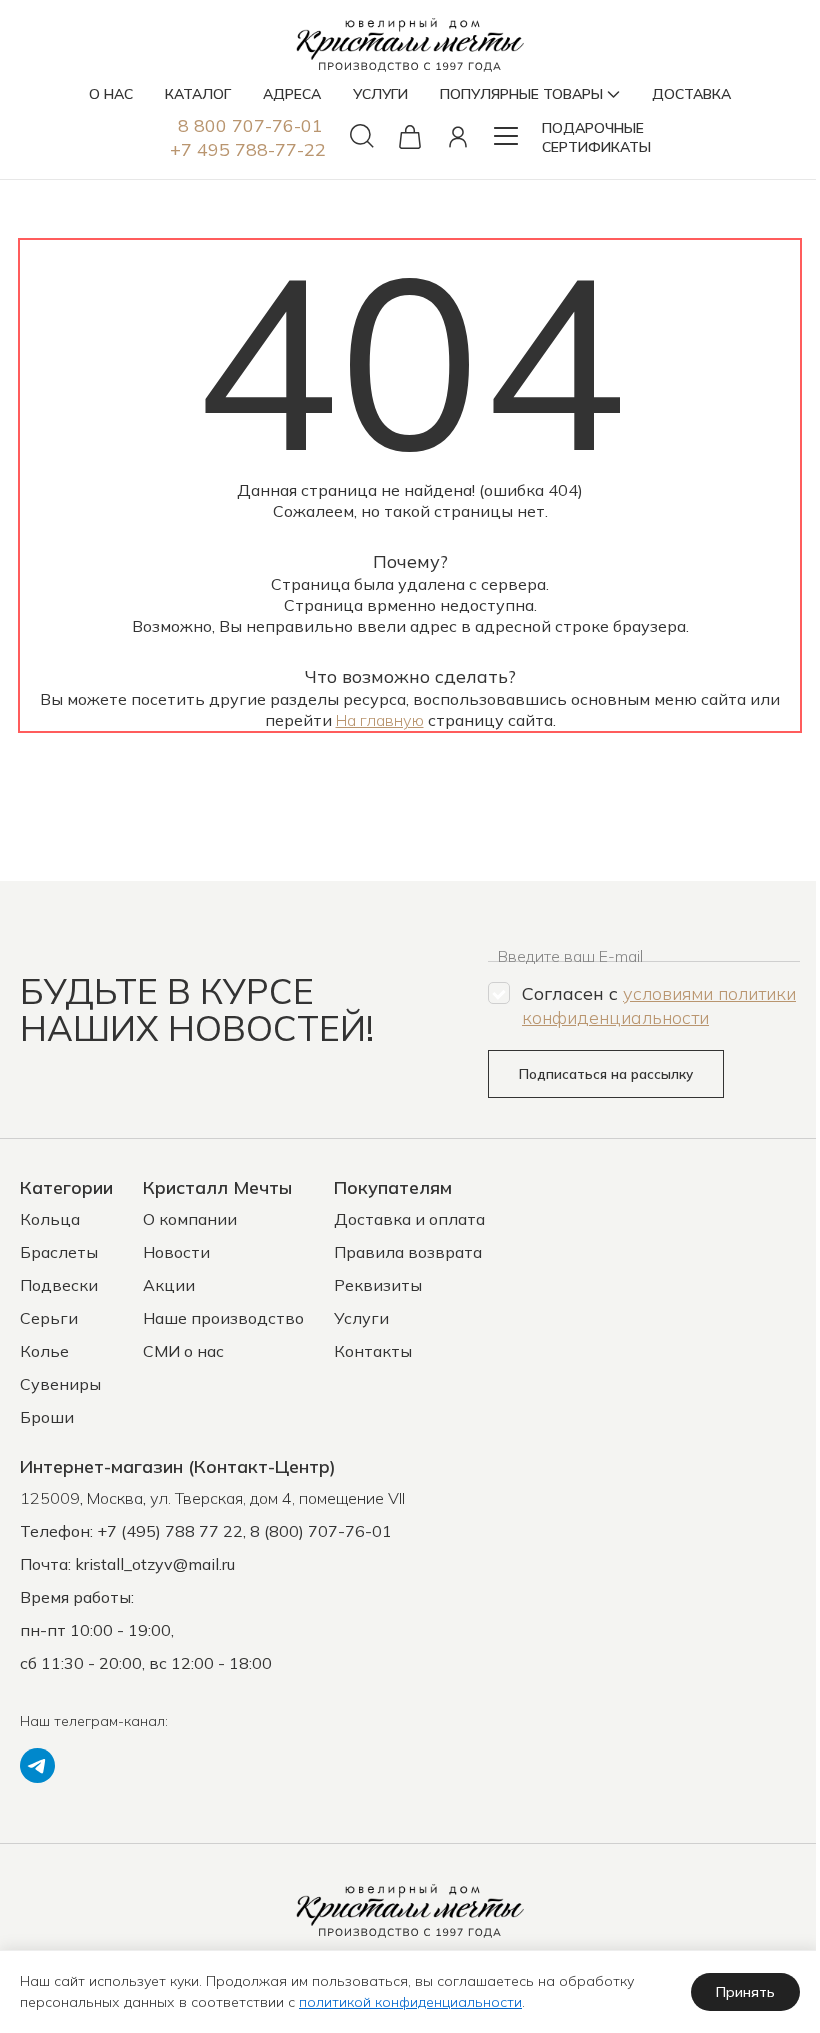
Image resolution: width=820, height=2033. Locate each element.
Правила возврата (408, 1252)
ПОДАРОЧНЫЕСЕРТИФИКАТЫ (596, 137)
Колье (44, 1351)
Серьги (49, 1318)
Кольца (50, 1219)
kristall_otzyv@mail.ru (155, 1564)
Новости (176, 1252)
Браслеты (59, 1252)
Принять (745, 1992)
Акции (169, 1285)
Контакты (373, 1351)
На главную (380, 720)
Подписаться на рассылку (606, 1074)
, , (212, 1498)
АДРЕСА (292, 94)
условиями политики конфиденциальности (659, 1005)
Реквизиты (378, 1285)
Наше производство (223, 1318)
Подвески (59, 1285)
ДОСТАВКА (691, 94)
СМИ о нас (183, 1351)
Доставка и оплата (409, 1219)
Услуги (361, 1318)
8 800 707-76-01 (250, 125)
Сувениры (60, 1384)
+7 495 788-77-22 (248, 149)
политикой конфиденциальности (410, 2002)
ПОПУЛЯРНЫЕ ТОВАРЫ (521, 94)
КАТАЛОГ (198, 94)
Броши (47, 1417)
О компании (190, 1219)
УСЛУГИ (380, 94)
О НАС (111, 94)
